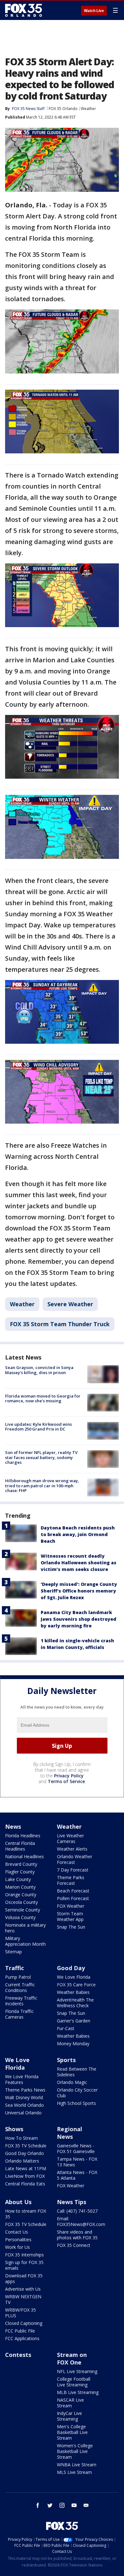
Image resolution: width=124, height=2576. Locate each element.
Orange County (21, 1895)
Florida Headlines (23, 1836)
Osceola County (21, 1902)
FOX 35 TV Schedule (26, 2146)
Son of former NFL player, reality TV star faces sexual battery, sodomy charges (41, 1457)
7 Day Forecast (73, 1870)
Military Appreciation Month (25, 1941)
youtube (74, 2505)
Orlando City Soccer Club (77, 2093)
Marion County (20, 1887)
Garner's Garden (74, 2021)
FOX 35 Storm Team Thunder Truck (60, 1324)
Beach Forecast (73, 1891)
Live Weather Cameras (70, 1838)
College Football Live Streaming (74, 2382)
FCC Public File (20, 2331)
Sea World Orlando (24, 2105)
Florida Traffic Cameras (19, 2014)
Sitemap (14, 1952)
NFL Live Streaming (77, 2371)
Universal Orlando (23, 2113)
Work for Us (17, 2247)
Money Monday (73, 2044)
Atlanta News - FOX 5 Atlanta (77, 2175)
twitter (50, 2505)
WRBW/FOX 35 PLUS (21, 2313)
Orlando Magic (72, 2082)
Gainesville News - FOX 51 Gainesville (76, 2148)
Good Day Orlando (24, 2153)
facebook (38, 2505)
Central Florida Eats (25, 2184)
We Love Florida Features (22, 2079)
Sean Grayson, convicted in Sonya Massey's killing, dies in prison (39, 1370)
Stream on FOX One (72, 2359)
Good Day (71, 1968)
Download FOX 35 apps (24, 2278)
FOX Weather (71, 1906)
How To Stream (21, 2138)
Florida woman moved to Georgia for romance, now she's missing (43, 1398)
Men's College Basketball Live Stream (72, 2432)
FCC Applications (22, 2338)
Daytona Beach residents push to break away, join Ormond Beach (78, 1534)
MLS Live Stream (74, 2472)
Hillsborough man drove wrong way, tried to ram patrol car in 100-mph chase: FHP (42, 1486)
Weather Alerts (72, 1849)
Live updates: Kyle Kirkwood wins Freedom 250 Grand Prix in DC (38, 1427)
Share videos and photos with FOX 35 (77, 2235)
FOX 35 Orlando (63, 109)
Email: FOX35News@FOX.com (81, 2221)
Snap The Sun (71, 1927)
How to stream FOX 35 (26, 2214)
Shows (14, 2129)
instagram (62, 2505)
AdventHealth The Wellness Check (75, 2003)
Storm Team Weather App (70, 1916)
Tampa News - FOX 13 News (77, 2162)
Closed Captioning (24, 2323)
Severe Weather (70, 1304)
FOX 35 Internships (24, 2255)
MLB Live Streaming (78, 2392)
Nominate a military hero (25, 1928)
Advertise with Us (23, 2289)
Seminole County (23, 1910)
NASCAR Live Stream (70, 2403)
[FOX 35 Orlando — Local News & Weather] (24, 10)
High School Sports (76, 2103)
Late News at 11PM (26, 2168)
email (86, 2505)
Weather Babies (73, 1992)
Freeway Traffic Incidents (21, 2001)
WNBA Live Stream (77, 2465)
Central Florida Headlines (20, 1846)
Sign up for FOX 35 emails (24, 2265)
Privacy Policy (69, 1776)
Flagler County (20, 1872)
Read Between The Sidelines (77, 2072)
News (13, 1827)
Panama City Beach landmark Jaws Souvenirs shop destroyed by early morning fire (79, 1619)
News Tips (72, 2202)
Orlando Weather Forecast (75, 1859)
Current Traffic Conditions (20, 1987)
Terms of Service (66, 1781)
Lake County (18, 1879)
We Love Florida (74, 1977)
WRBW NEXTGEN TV (23, 2299)
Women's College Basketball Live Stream (75, 2451)
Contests (18, 2355)
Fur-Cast (66, 2028)
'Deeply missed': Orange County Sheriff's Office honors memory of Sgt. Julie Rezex (79, 1591)
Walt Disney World (24, 2097)
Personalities (18, 2239)
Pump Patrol (18, 1977)
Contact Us (17, 2232)
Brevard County (21, 1864)
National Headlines (24, 1856)
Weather (88, 109)
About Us (18, 2202)
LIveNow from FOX (25, 2176)
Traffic (14, 1968)
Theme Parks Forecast (71, 1880)
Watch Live (94, 11)
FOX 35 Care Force (76, 1985)
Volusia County (20, 1917)
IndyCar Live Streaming (69, 2416)
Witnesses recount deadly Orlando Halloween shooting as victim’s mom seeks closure (79, 1563)
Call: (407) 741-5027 (77, 2211)
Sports (66, 2060)
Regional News (69, 2133)
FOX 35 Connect (74, 2245)
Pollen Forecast (73, 1898)
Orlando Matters (22, 2161)
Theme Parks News (25, 2090)
